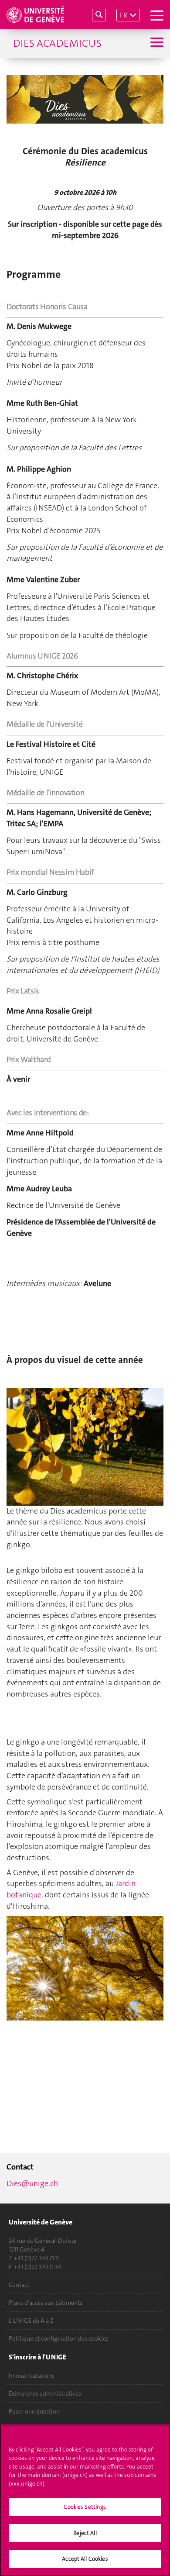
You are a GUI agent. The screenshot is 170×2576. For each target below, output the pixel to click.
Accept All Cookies (85, 2559)
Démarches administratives (45, 2393)
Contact (19, 2285)
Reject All (85, 2533)
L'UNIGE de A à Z (31, 2321)
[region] (85, 2500)
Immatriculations (32, 2376)
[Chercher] (99, 15)
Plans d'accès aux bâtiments (46, 2303)
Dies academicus (57, 43)
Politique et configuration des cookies (59, 2338)
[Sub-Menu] (156, 43)
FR (124, 15)
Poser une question (34, 2411)
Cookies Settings (85, 2507)
